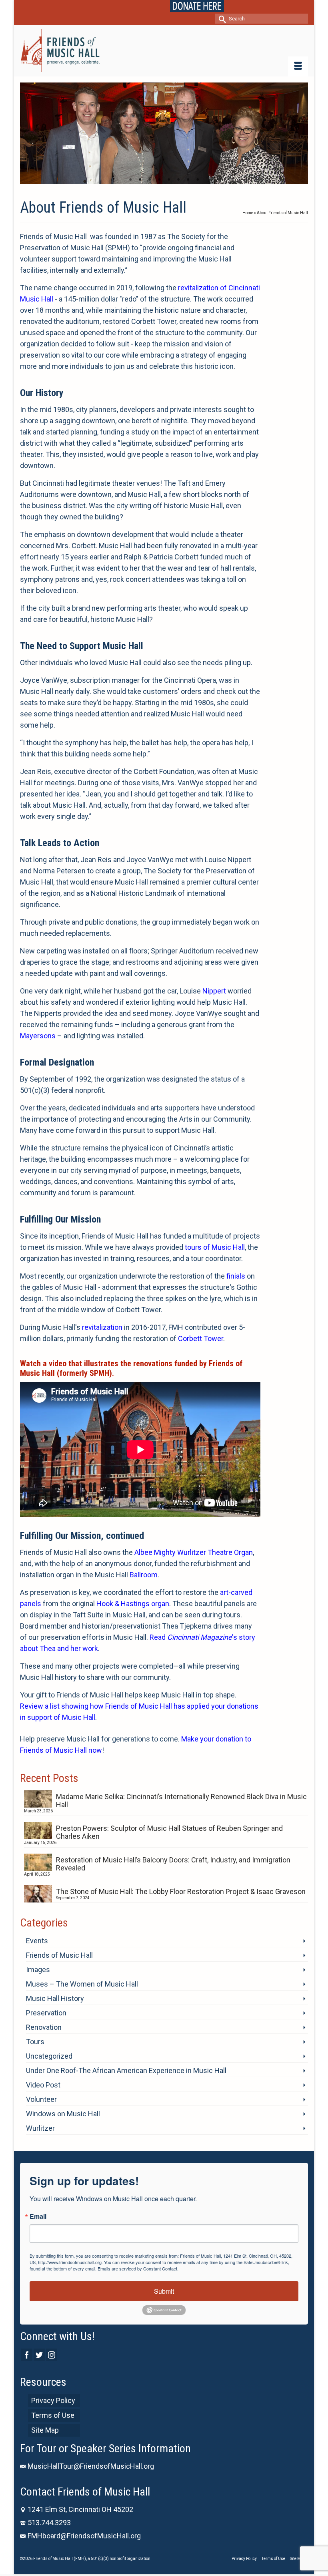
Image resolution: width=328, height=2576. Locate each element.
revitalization (102, 1327)
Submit (164, 2291)
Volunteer (41, 2099)
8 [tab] (198, 180)
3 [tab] (150, 180)
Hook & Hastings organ (133, 1604)
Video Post (43, 2085)
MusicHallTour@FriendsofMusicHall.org (91, 2466)
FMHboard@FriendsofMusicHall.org (84, 2536)
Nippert (214, 991)
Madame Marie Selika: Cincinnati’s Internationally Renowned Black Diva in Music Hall (181, 1801)
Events (37, 1941)
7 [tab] (188, 180)
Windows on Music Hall (63, 2114)
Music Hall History (55, 1998)
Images (38, 1970)
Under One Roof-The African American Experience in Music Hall (126, 2070)
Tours (35, 2042)
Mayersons (38, 1036)
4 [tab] (159, 180)
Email (38, 2216)
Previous (29, 133)
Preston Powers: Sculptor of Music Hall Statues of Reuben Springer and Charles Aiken (169, 1832)
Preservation (46, 2013)
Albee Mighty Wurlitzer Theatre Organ (194, 1552)
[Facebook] (27, 2355)
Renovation (44, 2027)
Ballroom (144, 1575)
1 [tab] (130, 180)
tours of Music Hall (215, 1247)
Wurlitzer (40, 2128)
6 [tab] (178, 180)
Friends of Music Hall (59, 1955)
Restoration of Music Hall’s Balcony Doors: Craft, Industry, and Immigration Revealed (173, 1864)
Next (299, 133)
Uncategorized (49, 2056)
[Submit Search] (221, 19)
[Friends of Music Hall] (164, 51)
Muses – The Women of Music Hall (82, 1984)
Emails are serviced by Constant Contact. (138, 2268)
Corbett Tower (201, 1338)
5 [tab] (169, 180)
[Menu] (298, 66)
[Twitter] (39, 2355)
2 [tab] (140, 180)
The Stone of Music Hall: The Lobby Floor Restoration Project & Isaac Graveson (181, 1891)
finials (236, 1276)
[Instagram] (52, 2355)
